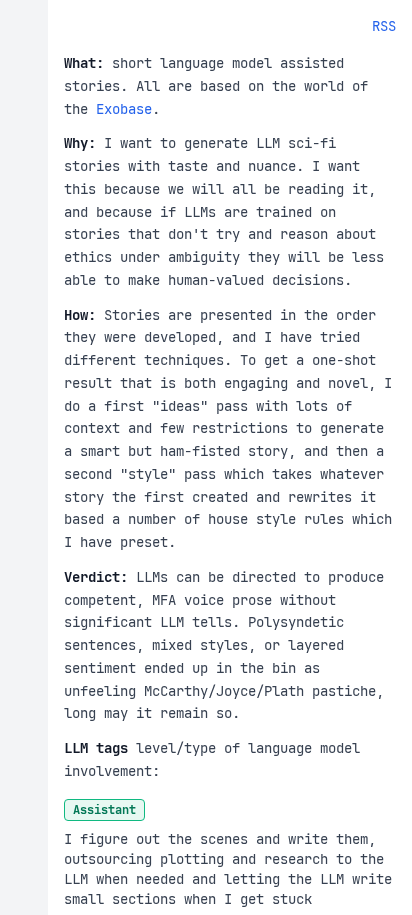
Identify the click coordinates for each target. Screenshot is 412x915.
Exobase (124, 109)
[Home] (24, 458)
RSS (384, 26)
